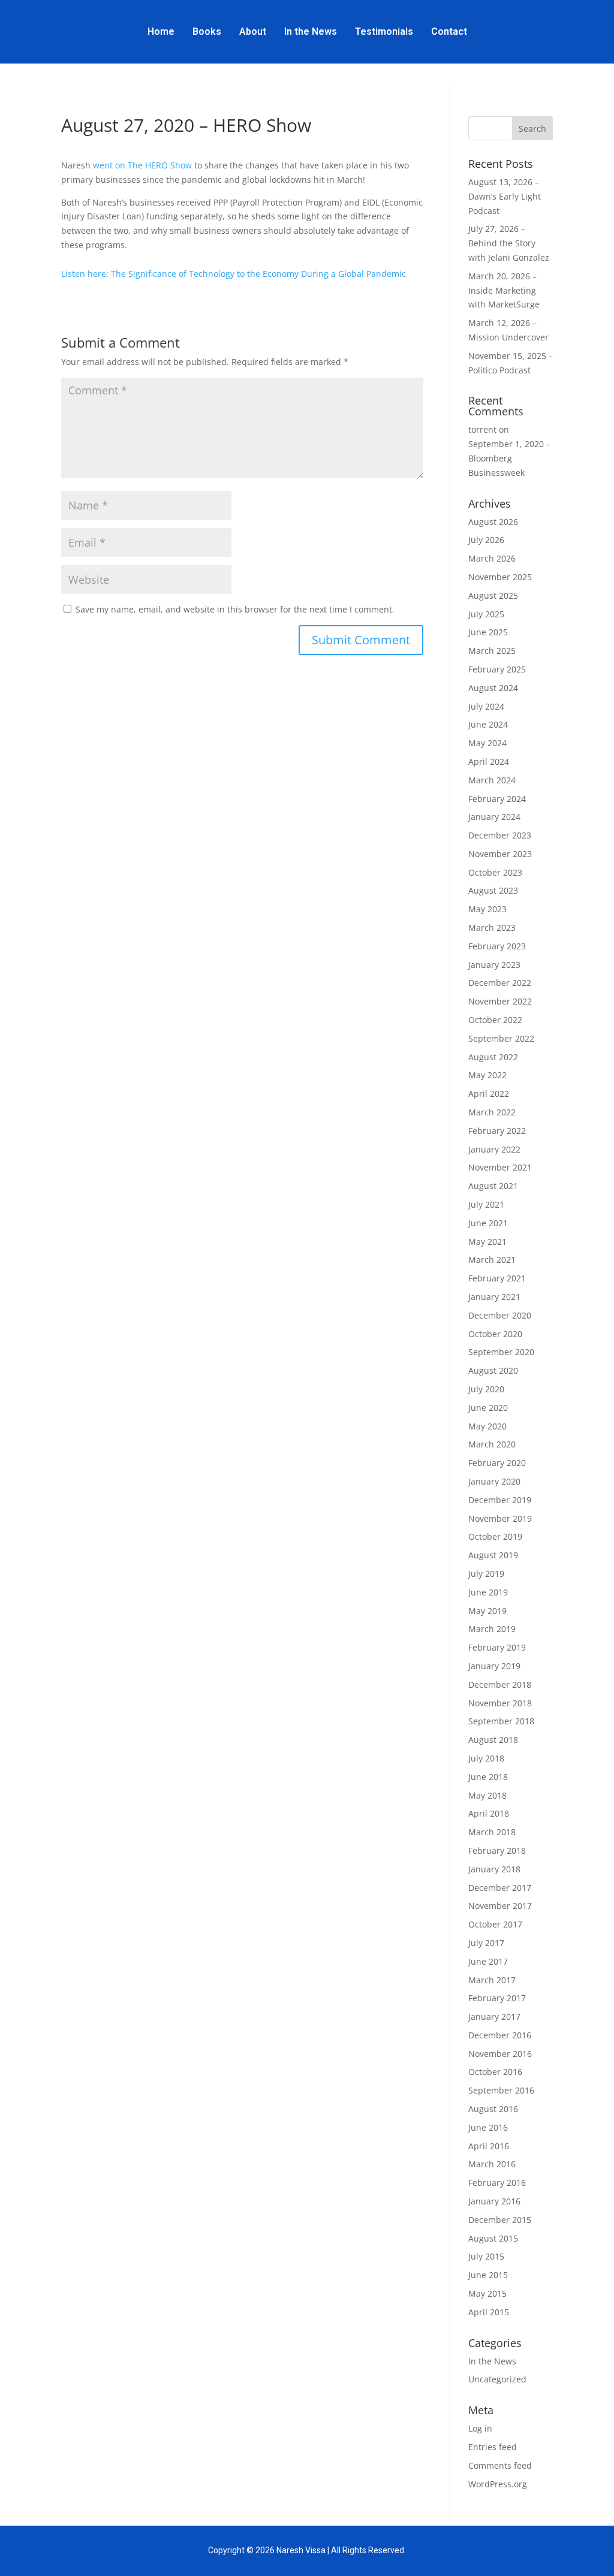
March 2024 (492, 780)
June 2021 (488, 1223)
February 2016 (497, 2183)
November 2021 (500, 1167)
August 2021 (493, 1186)
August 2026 (493, 522)
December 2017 (500, 1888)
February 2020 (497, 1463)
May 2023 (487, 909)
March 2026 (492, 558)
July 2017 (486, 1943)
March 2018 (492, 1832)
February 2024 (497, 799)
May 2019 (487, 1611)
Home (161, 31)
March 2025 (492, 651)
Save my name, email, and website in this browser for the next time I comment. (235, 609)
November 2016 (500, 2054)
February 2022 (497, 1131)
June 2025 (488, 632)
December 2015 (500, 2220)
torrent (482, 429)
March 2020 (492, 1444)
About (253, 31)
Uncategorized (497, 2379)
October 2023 (495, 872)
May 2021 (487, 1242)
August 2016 (493, 2109)
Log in (480, 2428)
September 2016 (501, 2090)
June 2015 (488, 2275)
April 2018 (489, 1813)
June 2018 (488, 1777)
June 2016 (488, 2127)
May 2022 (487, 1075)
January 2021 (494, 1297)
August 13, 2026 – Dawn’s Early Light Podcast (505, 196)
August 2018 (493, 1740)
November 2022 (500, 1001)
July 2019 (486, 1574)
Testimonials (384, 31)
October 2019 (495, 1536)
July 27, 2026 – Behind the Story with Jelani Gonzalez (509, 243)
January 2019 (494, 1666)
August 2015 (493, 2238)
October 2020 (495, 1334)
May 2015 (487, 2293)
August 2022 (493, 1057)
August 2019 (493, 1555)
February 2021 (497, 1278)
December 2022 (500, 983)
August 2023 (493, 890)
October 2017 (495, 1924)
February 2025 (497, 669)
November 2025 (500, 577)
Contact (449, 31)
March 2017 (492, 1980)
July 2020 (486, 1389)
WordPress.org (498, 2484)
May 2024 (487, 743)
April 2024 (489, 761)
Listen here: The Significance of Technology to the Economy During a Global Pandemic (234, 274)
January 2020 (494, 1481)
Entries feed (493, 2447)
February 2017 (497, 1998)
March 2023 (492, 927)
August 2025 (493, 595)
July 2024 (486, 706)
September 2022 (501, 1038)
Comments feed (500, 2465)
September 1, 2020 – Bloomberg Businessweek (509, 458)
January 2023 (494, 965)
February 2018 (497, 1850)
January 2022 (494, 1149)
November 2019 (500, 1518)
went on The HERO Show (144, 165)
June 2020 (488, 1408)
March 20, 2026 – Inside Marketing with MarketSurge (504, 290)
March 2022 (492, 1112)
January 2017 (494, 2017)
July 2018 (486, 1758)
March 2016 (492, 2164)
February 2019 (497, 1647)
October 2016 (495, 2072)
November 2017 (500, 1906)
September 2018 (501, 1721)
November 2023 (500, 854)
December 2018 (500, 1684)
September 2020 (501, 1352)
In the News (311, 31)
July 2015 (486, 2256)
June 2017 (488, 1961)
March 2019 (492, 1629)
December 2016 (500, 2035)
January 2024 (494, 817)
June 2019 (488, 1592)
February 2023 (497, 946)
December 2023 (500, 835)
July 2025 (486, 614)
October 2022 (495, 1020)
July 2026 (486, 540)
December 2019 (500, 1500)
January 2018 (494, 1869)
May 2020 (487, 1426)
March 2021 (492, 1260)
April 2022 (489, 1094)
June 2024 (488, 724)
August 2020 (493, 1370)
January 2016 (494, 2201)
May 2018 (487, 1795)
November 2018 (500, 1703)
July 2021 (486, 1204)
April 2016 (489, 2146)
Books (207, 31)
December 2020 (500, 1315)
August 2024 (493, 688)
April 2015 (489, 2312)
